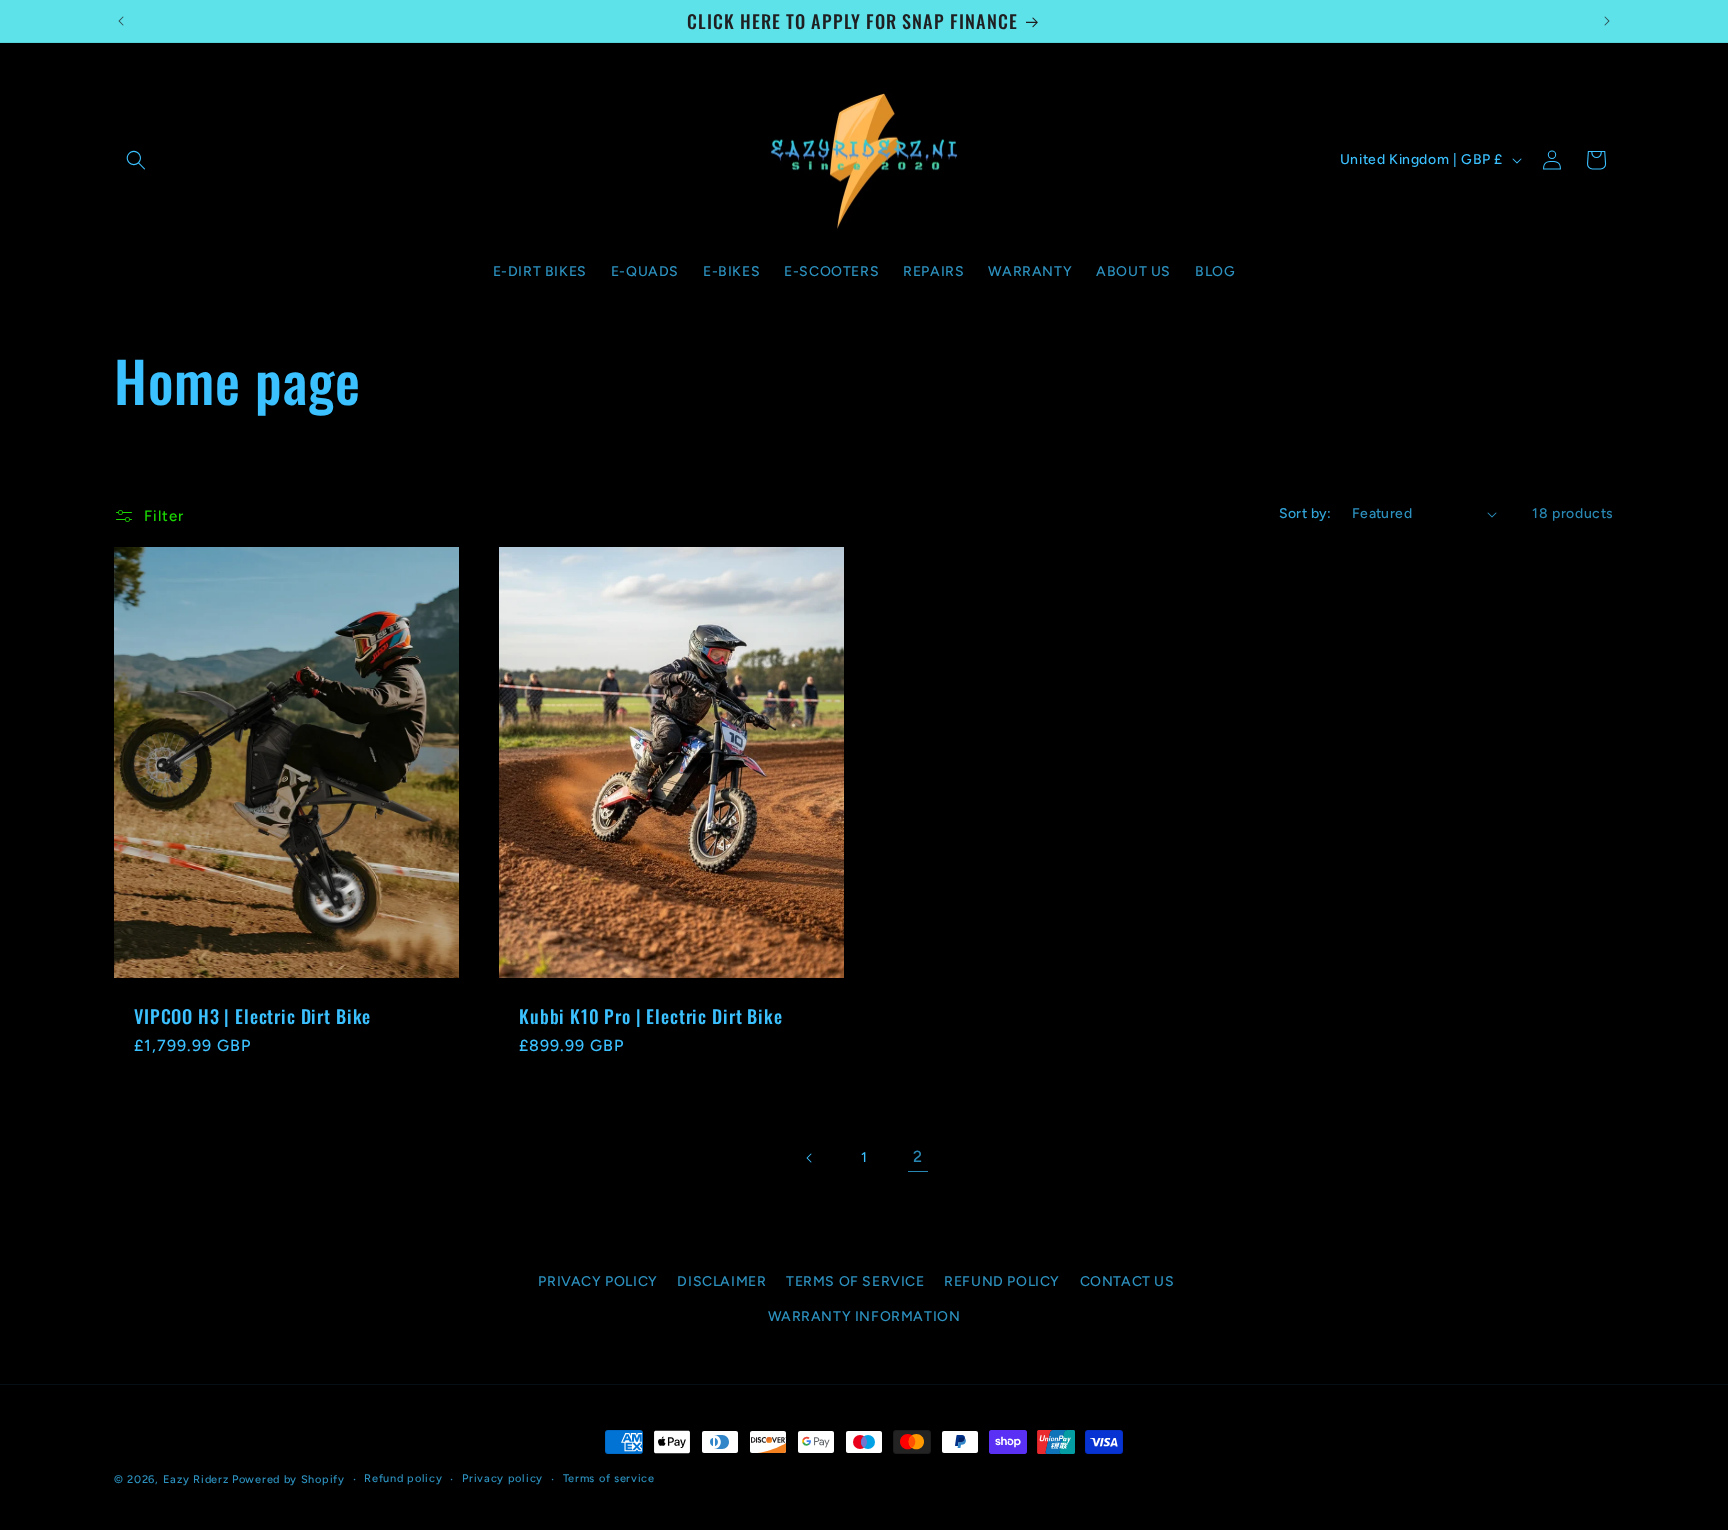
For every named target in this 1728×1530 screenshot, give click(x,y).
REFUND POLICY (1002, 1281)
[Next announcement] (1607, 21)
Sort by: (1305, 513)
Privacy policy (502, 1478)
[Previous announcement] (121, 21)
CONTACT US (1127, 1281)
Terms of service (609, 1478)
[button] (136, 160)
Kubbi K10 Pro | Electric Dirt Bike (651, 1017)
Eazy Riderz (196, 1479)
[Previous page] (810, 1158)
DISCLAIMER (721, 1281)
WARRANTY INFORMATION (864, 1316)
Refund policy (403, 1478)
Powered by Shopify (288, 1479)
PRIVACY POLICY (597, 1281)
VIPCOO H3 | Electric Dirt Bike (252, 1017)
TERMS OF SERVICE (855, 1281)
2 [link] (918, 1156)
